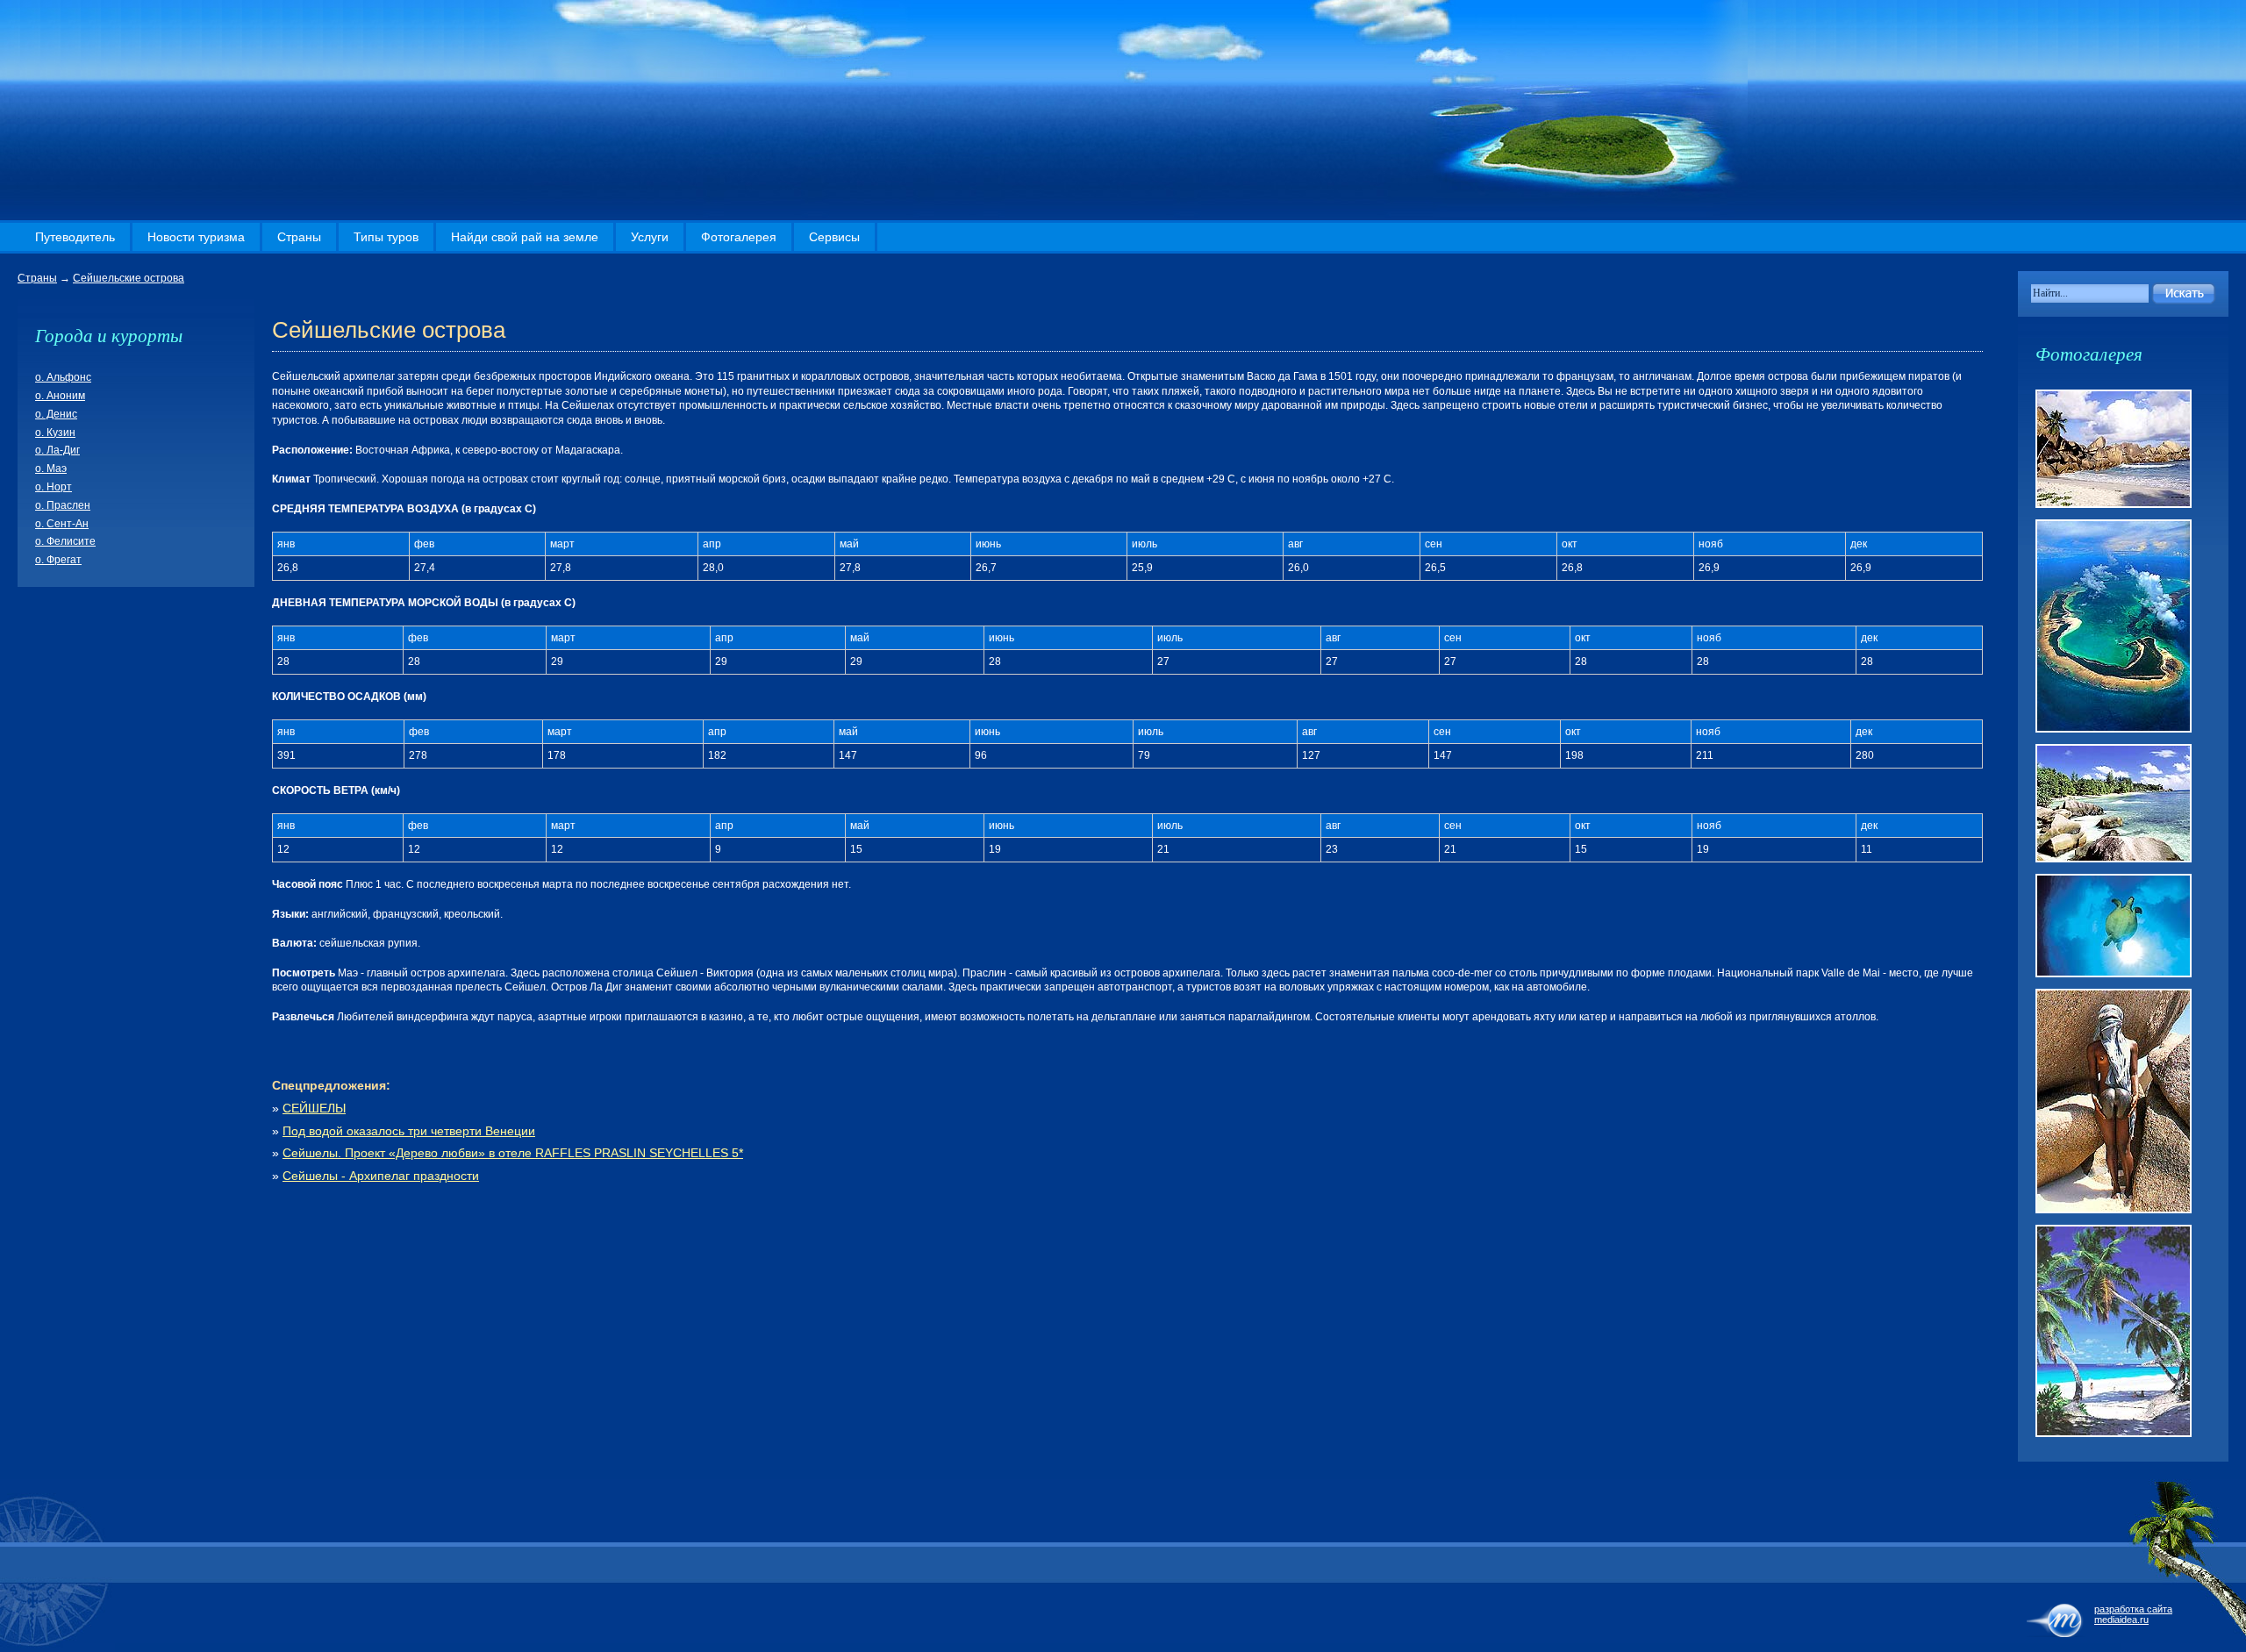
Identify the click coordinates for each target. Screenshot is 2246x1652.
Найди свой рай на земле (525, 237)
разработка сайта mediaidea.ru (2133, 1614)
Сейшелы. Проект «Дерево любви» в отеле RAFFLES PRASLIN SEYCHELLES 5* (513, 1153)
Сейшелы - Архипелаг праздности (381, 1176)
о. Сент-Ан (62, 524)
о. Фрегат (58, 560)
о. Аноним (60, 396)
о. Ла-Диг (57, 450)
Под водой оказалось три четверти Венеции (409, 1131)
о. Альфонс (63, 377)
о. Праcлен (63, 505)
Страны (299, 237)
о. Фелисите (65, 541)
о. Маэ (51, 468)
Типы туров (386, 237)
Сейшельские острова (129, 278)
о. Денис (56, 414)
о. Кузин (55, 433)
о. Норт (54, 487)
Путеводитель (75, 237)
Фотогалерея (739, 237)
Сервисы (834, 237)
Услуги (650, 237)
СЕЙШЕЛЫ (314, 1108)
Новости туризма (196, 237)
